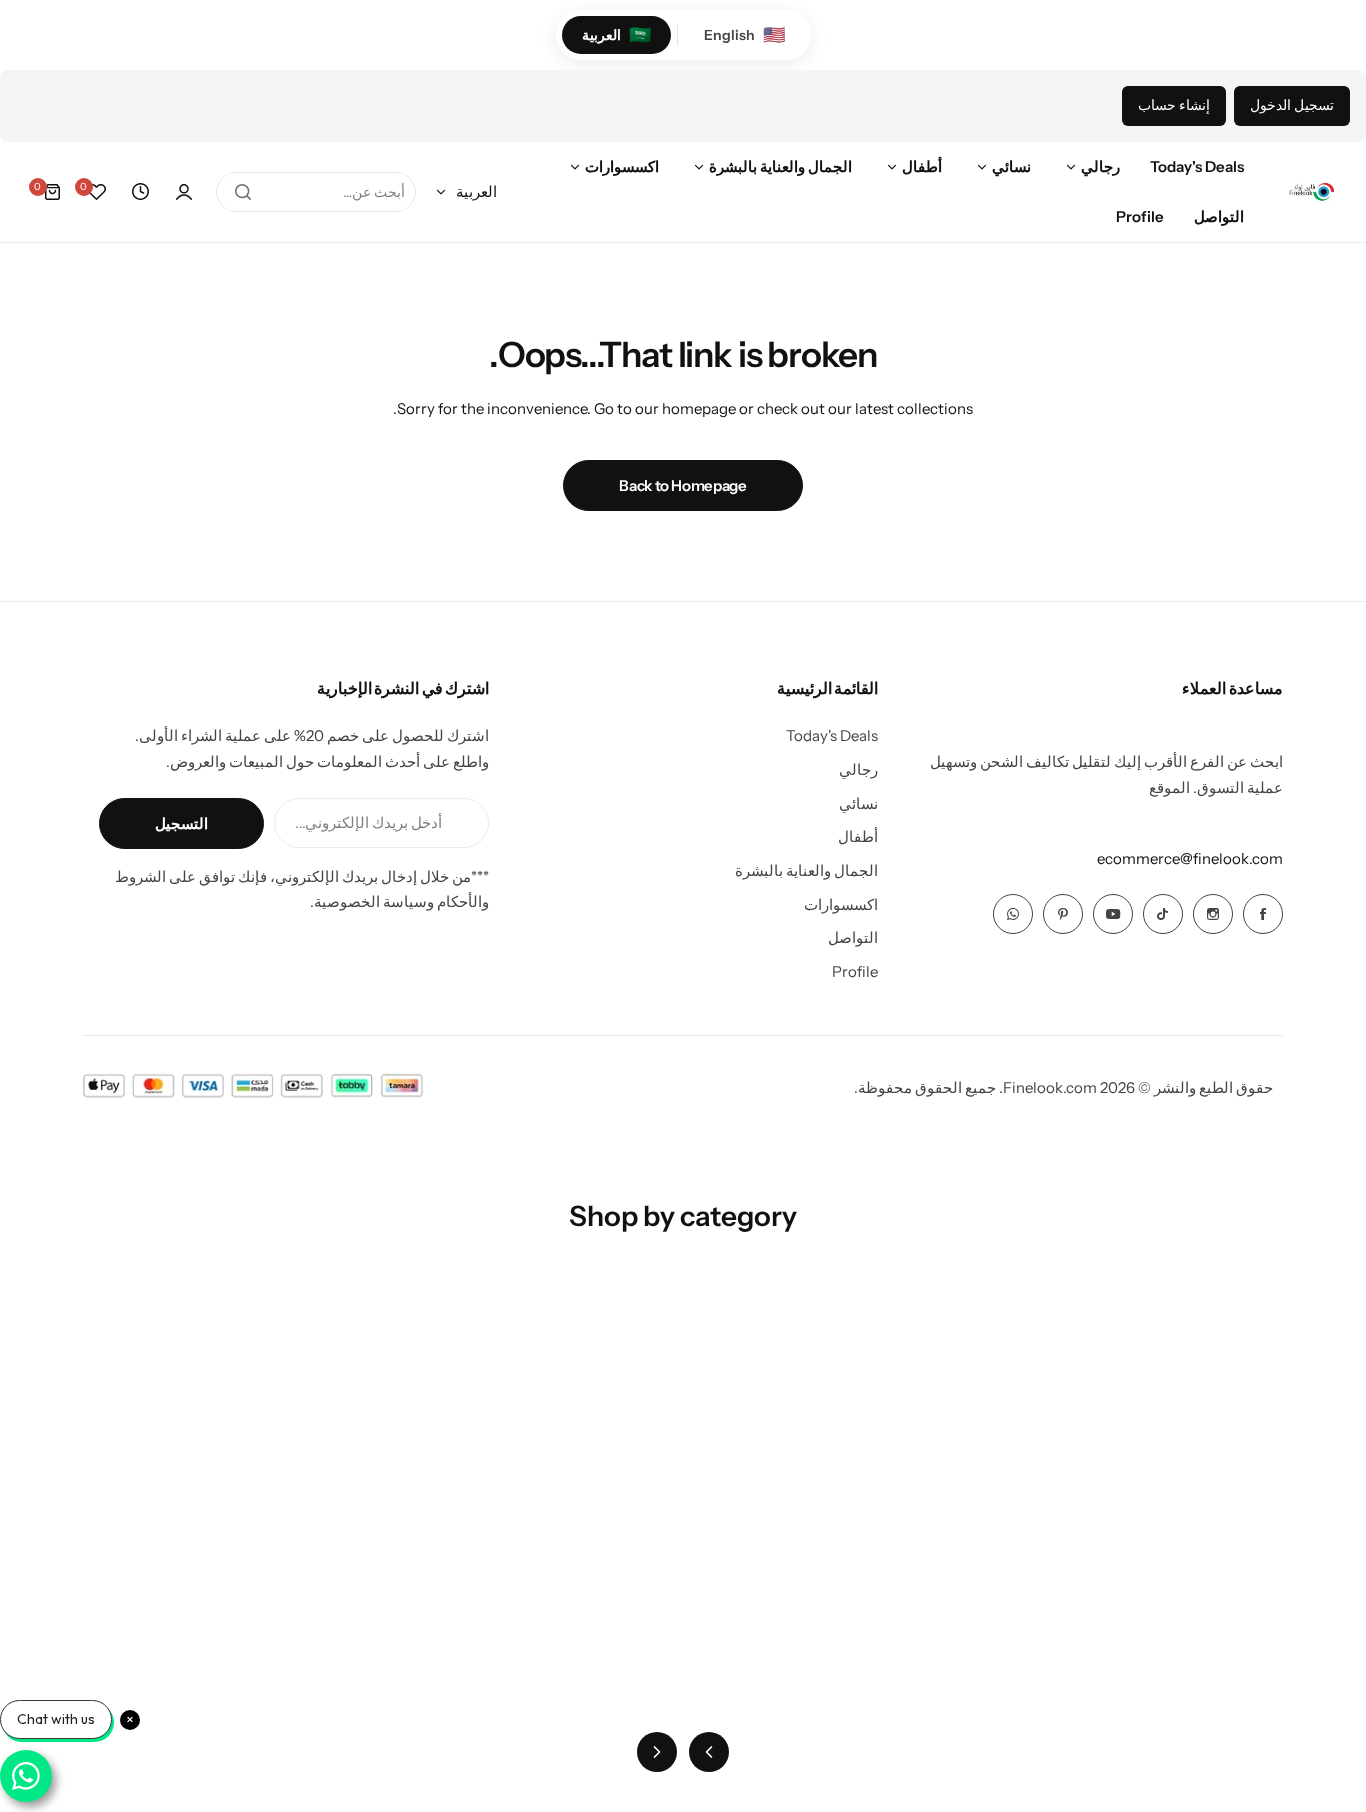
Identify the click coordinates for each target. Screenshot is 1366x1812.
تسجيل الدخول (1292, 105)
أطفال (858, 836)
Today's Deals (832, 735)
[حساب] (184, 192)
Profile (855, 971)
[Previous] (709, 1752)
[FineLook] (1311, 192)
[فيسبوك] (1263, 914)
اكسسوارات (841, 904)
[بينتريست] (1063, 914)
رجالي (858, 769)
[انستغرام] (1213, 914)
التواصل (853, 937)
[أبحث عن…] (243, 192)
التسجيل (181, 823)
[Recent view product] (140, 192)
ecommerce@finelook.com (1190, 858)
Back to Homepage (682, 485)
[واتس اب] (1013, 914)
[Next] (657, 1752)
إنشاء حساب (1174, 105)
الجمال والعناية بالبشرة (806, 870)
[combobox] (316, 192)
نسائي (858, 803)
